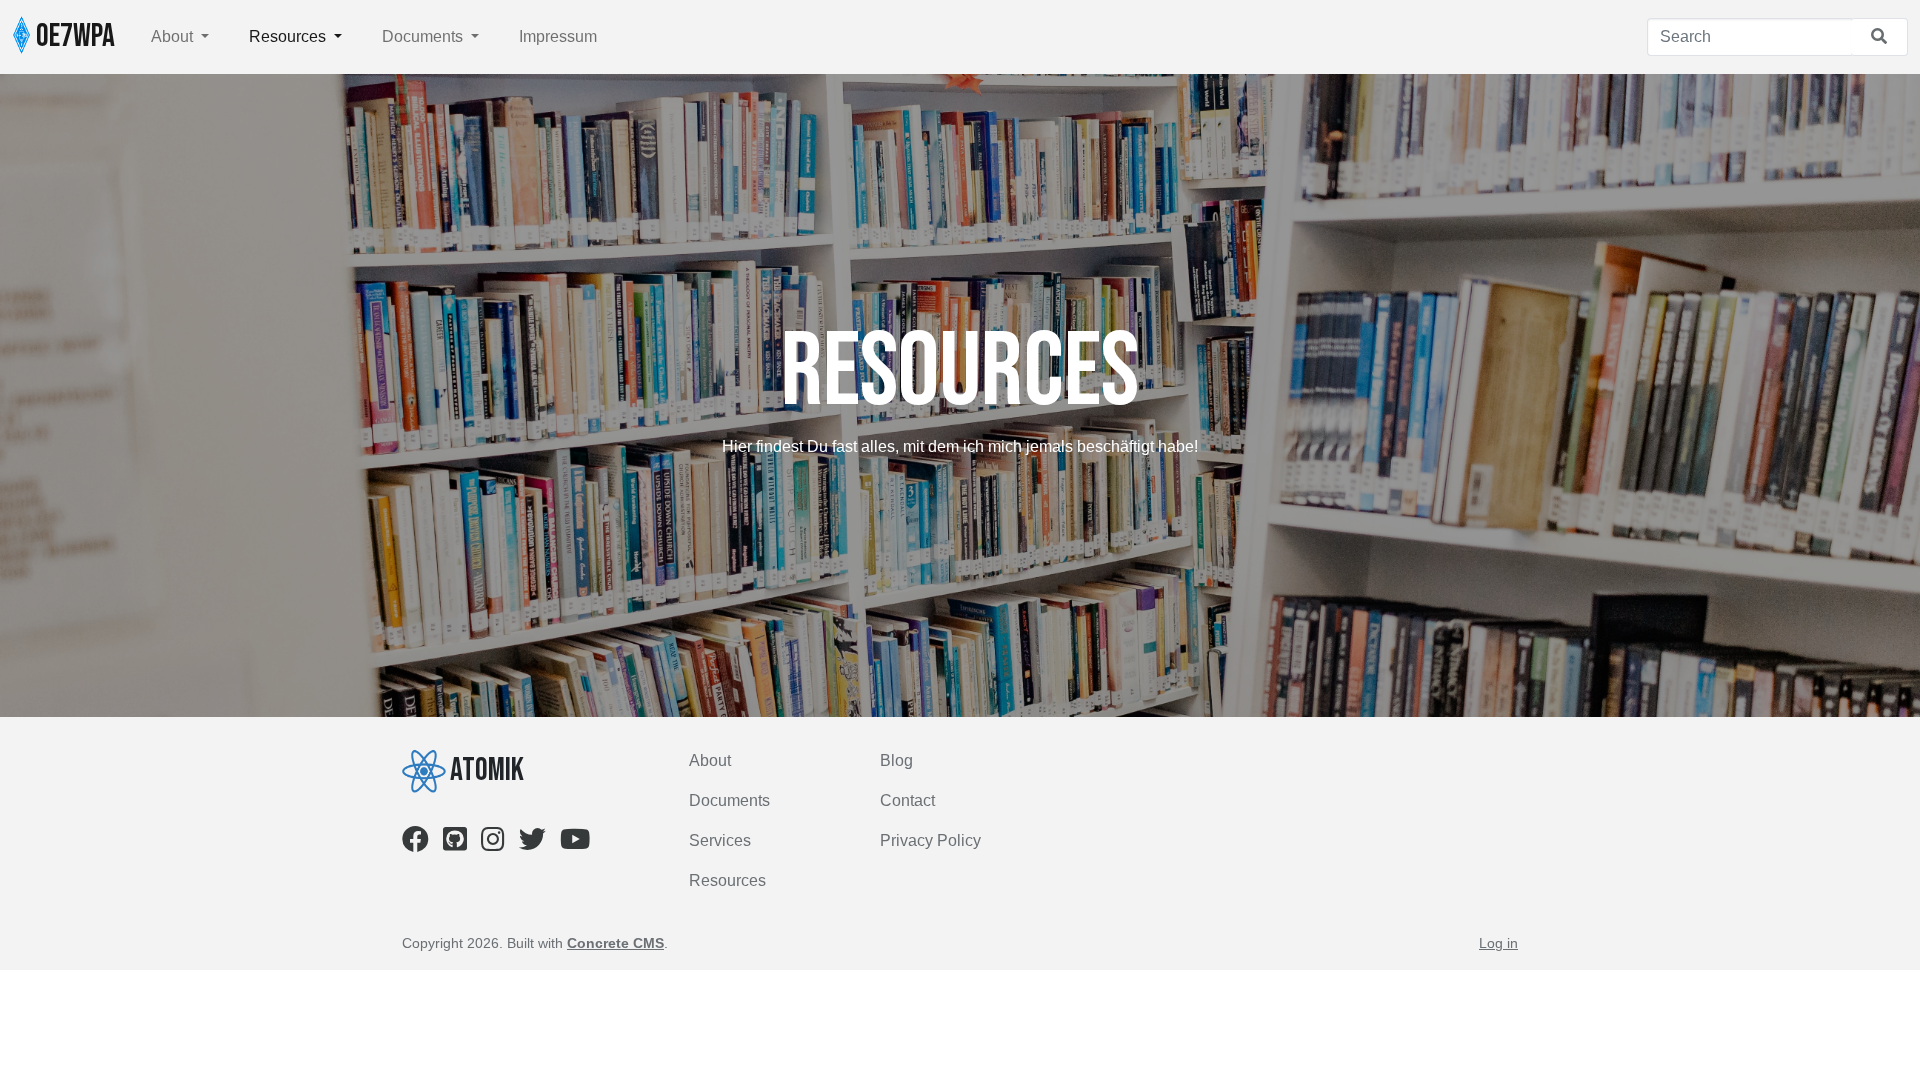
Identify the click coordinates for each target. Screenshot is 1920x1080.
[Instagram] (493, 843)
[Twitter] (532, 843)
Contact (907, 800)
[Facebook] (415, 843)
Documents (424, 36)
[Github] (455, 843)
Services (720, 840)
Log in (1498, 943)
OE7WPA (73, 36)
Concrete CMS (615, 943)
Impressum (558, 36)
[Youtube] (575, 843)
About (174, 36)
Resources (289, 36)
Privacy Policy (930, 840)
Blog (896, 760)
